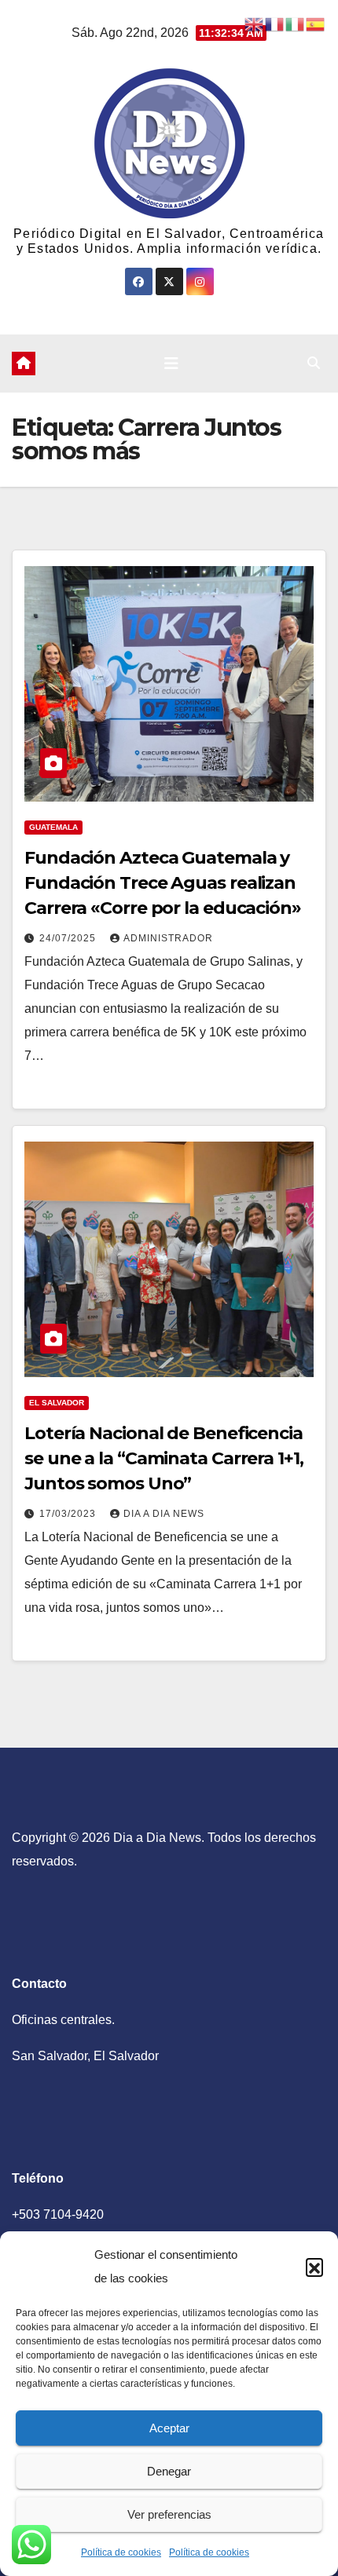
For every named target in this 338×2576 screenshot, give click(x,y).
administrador (168, 938)
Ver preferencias (169, 2514)
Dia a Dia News (164, 1514)
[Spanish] (316, 23)
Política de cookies (121, 2552)
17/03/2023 (69, 1514)
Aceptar (169, 2428)
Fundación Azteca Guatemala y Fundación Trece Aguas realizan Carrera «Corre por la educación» (163, 883)
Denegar (169, 2471)
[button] (314, 2267)
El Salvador (57, 1403)
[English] (255, 23)
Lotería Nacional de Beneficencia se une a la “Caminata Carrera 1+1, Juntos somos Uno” (164, 1458)
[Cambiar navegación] (171, 364)
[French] (275, 23)
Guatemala (53, 827)
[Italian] (296, 23)
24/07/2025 (69, 938)
